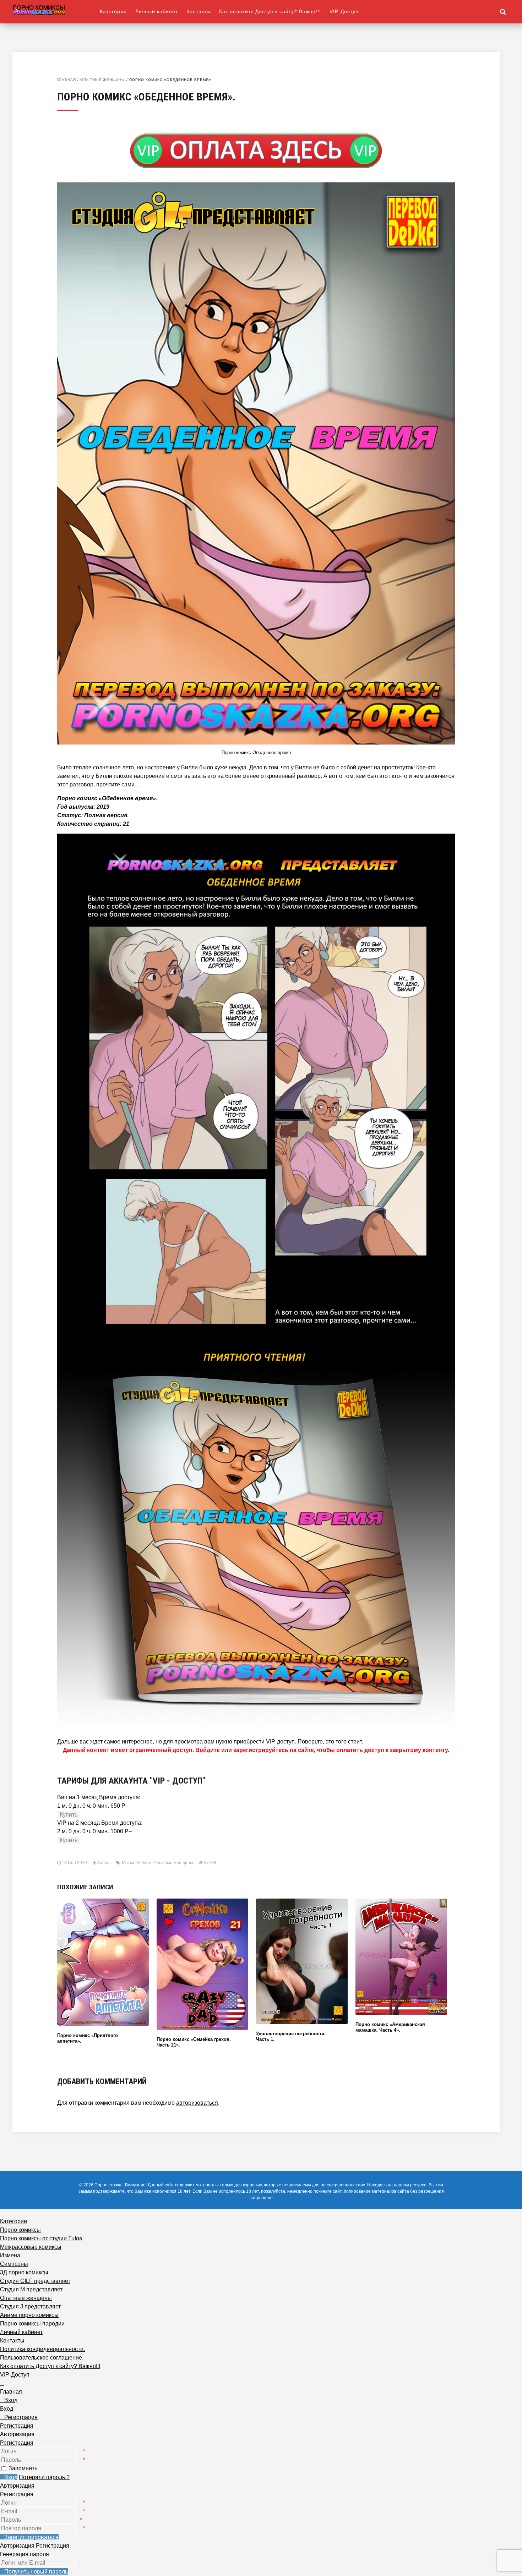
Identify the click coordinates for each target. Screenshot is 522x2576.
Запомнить (23, 2468)
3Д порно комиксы (24, 2272)
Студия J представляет (30, 2306)
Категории (113, 11)
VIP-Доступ (344, 11)
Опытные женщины (103, 80)
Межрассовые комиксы (31, 2247)
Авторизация (17, 2486)
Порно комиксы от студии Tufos (41, 2238)
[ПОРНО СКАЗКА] (56, 10)
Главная (67, 80)
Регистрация (17, 2443)
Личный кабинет (157, 11)
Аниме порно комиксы (29, 2315)
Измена (10, 2255)
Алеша (104, 1863)
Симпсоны (14, 2264)
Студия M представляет (31, 2289)
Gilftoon (144, 1863)
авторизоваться (197, 2103)
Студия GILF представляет (35, 2281)
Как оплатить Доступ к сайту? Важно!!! (270, 11)
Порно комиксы (20, 2230)
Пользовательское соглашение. (42, 2358)
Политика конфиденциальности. (42, 2349)
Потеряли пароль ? (44, 2477)
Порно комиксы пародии (32, 2324)
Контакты (199, 11)
